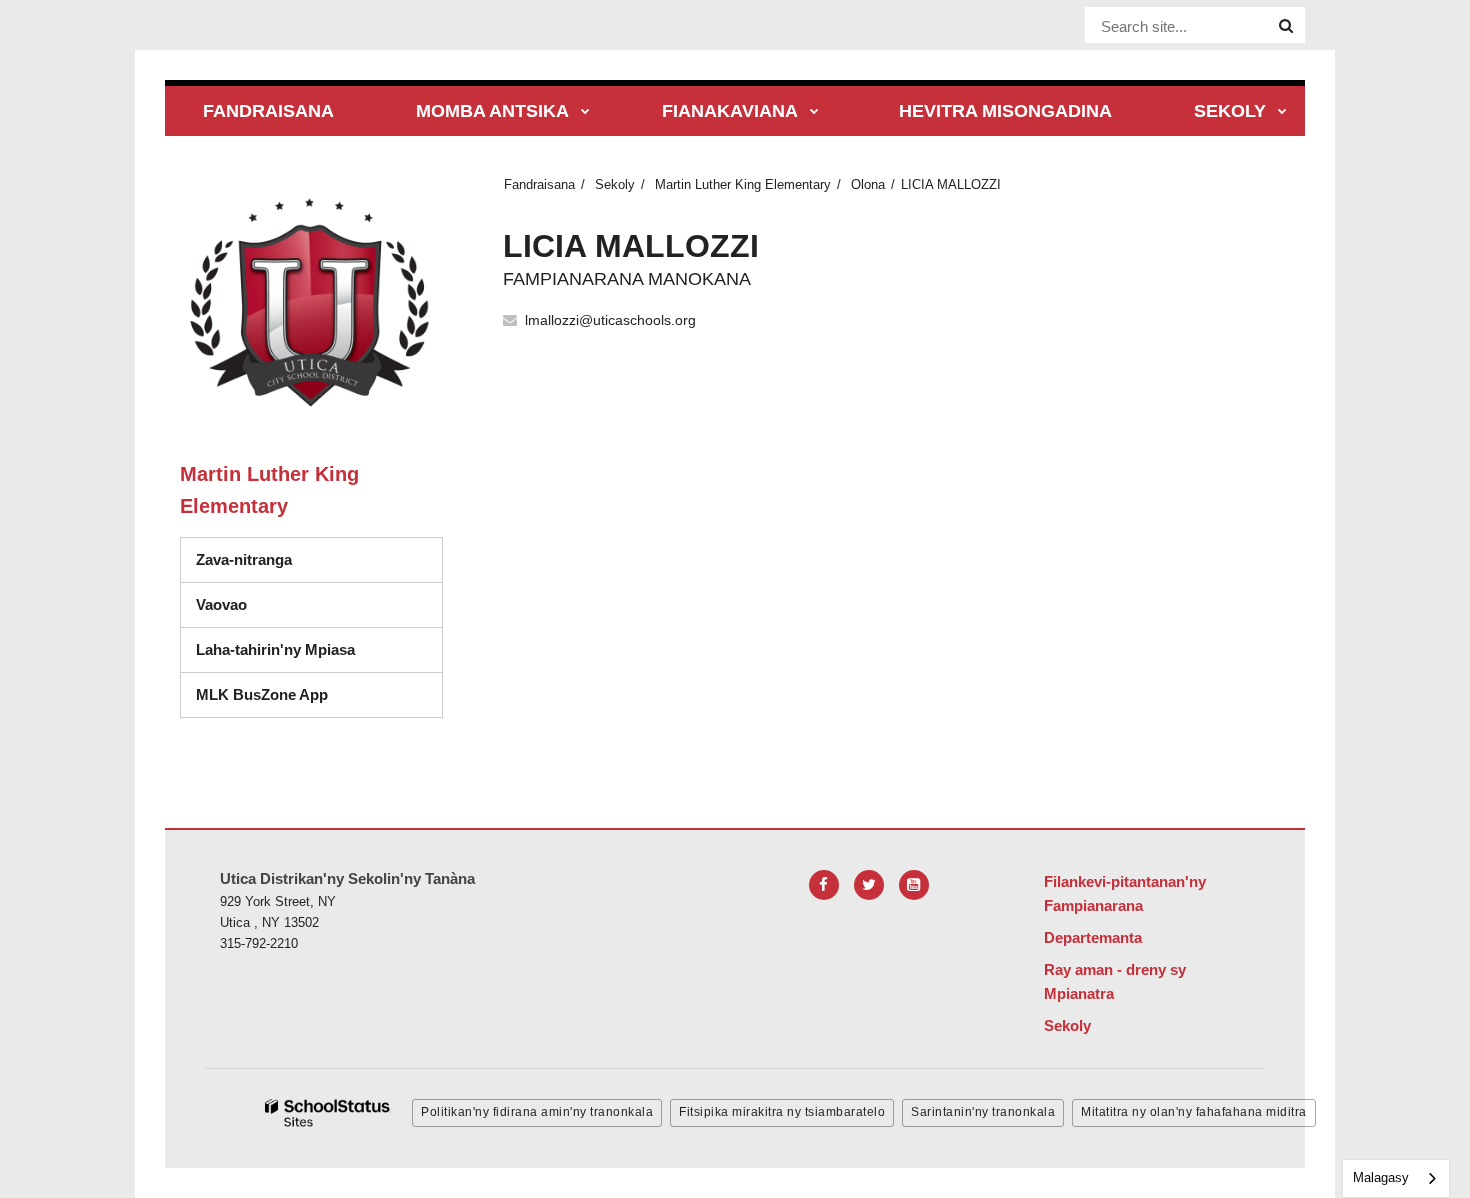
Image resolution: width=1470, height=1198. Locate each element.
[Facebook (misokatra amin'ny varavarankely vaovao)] (824, 885)
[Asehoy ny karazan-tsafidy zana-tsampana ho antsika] (585, 112)
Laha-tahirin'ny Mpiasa (275, 649)
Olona (868, 184)
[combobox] (1396, 1178)
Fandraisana (539, 184)
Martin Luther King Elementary (743, 184)
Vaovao (221, 604)
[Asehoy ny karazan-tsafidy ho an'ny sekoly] (1282, 112)
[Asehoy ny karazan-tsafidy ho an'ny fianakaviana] (814, 112)
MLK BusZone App (262, 694)
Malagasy (1381, 1177)
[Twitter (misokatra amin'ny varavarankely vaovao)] (869, 885)
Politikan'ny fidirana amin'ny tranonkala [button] (537, 1112)
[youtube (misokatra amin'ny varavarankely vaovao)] (914, 885)
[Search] (1286, 26)
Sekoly (615, 184)
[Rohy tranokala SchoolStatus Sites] (328, 1113)
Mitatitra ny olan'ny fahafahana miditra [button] (1194, 1112)
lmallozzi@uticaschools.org (610, 320)
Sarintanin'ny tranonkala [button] (983, 1112)
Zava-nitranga (244, 559)
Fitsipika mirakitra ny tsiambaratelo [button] (782, 1112)
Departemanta (1093, 937)
